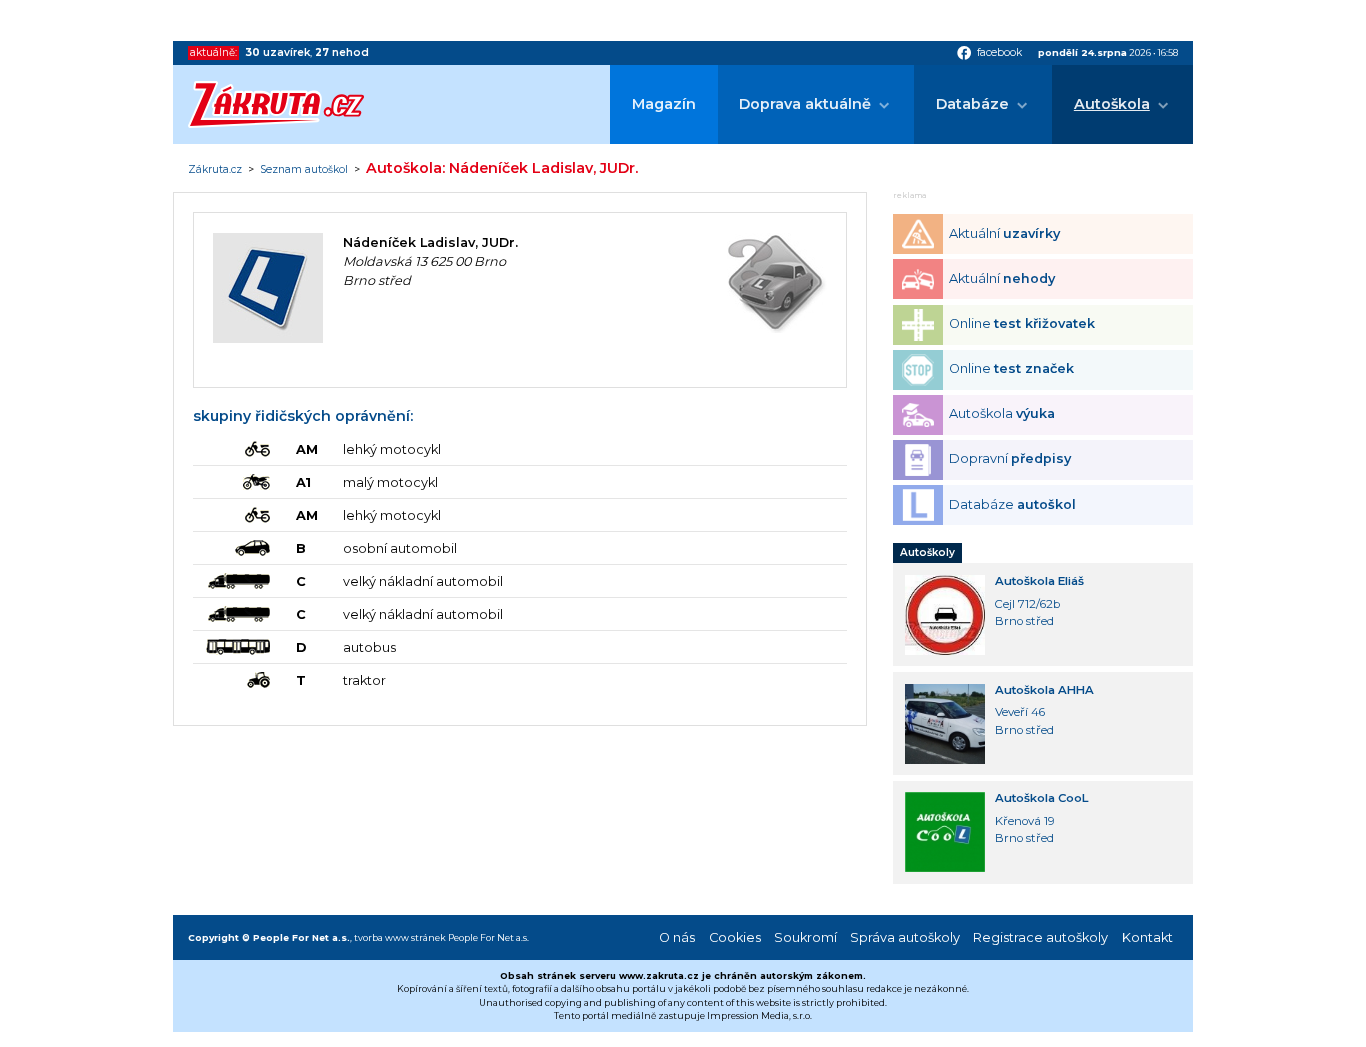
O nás (677, 937)
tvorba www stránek (400, 937)
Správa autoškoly (905, 937)
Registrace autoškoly (1040, 937)
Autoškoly (927, 552)
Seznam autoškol (304, 170)
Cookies (735, 937)
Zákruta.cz (215, 170)
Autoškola (1112, 104)
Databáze (972, 104)
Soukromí (805, 937)
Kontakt (1147, 937)
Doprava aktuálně (805, 104)
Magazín (664, 104)
